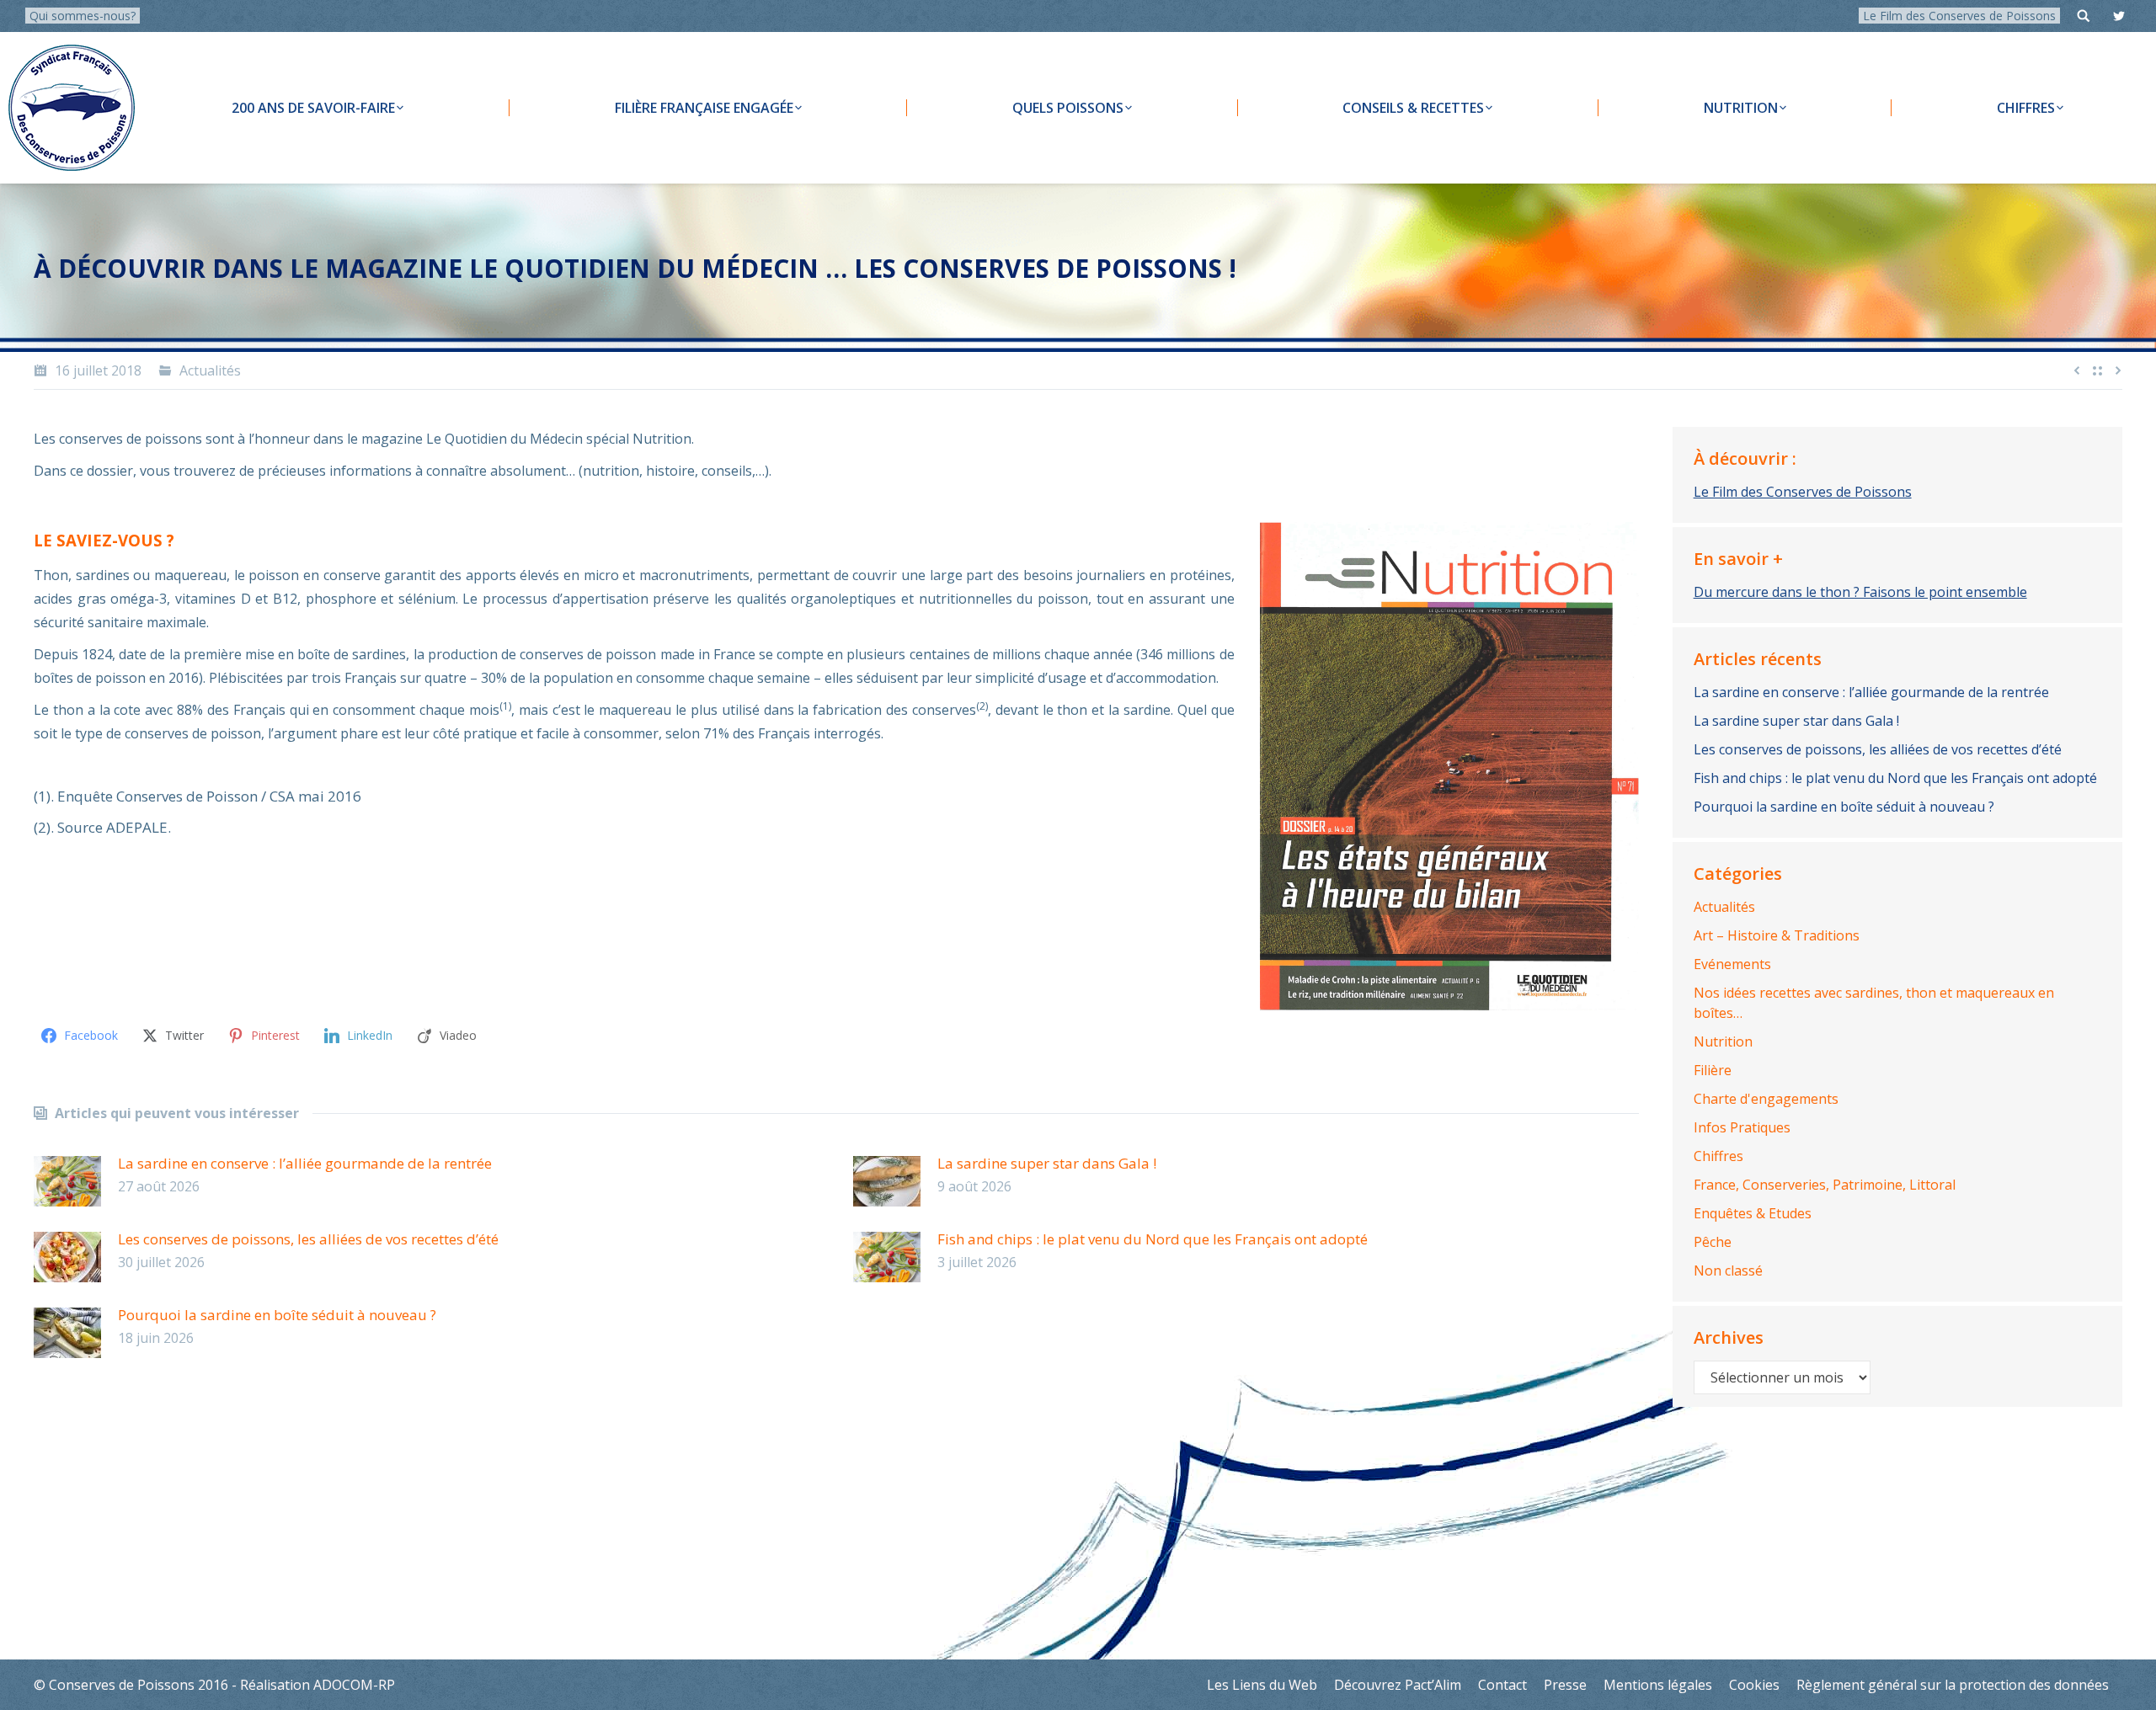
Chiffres (1718, 1156)
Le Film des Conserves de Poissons (1959, 16)
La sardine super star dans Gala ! (1047, 1163)
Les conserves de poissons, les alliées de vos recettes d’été (308, 1239)
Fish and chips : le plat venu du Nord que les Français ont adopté (1153, 1239)
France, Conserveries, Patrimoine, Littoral (1825, 1185)
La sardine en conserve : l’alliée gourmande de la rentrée (305, 1163)
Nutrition (1723, 1041)
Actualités (210, 370)
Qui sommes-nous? (83, 16)
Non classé (1728, 1271)
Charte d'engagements (1766, 1099)
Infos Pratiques (1742, 1127)
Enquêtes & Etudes (1753, 1213)
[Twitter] (2119, 16)
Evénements (1732, 964)
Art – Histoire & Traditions (1777, 935)
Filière (1713, 1070)
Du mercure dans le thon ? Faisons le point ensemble (1860, 592)
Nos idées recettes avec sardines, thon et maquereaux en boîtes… (1874, 1003)
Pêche (1713, 1242)
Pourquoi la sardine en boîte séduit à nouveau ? (277, 1315)
